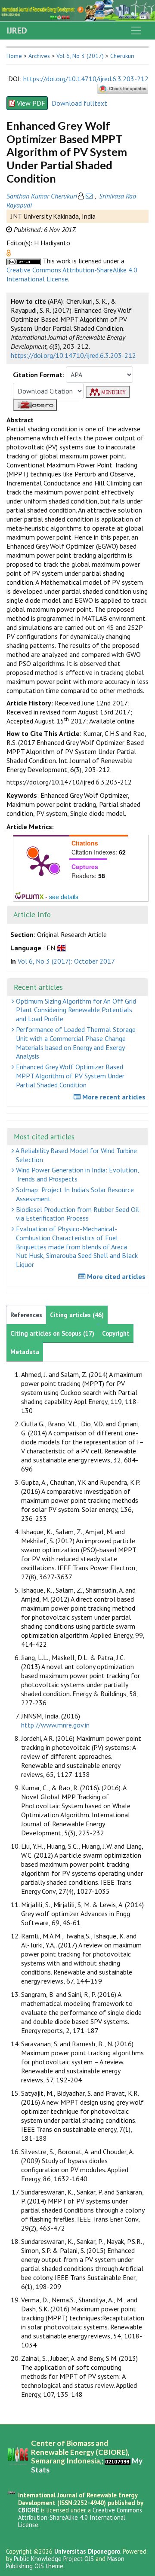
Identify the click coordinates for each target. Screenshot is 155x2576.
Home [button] (14, 56)
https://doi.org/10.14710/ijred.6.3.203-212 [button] (73, 355)
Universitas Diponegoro (87, 2551)
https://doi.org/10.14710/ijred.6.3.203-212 (86, 79)
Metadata (25, 1352)
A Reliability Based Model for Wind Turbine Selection (76, 1155)
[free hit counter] (118, 2461)
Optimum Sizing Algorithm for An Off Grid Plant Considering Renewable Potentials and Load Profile (75, 1010)
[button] (9, 252)
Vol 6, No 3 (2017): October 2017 (66, 961)
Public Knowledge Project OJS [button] (54, 2559)
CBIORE (29, 2510)
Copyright (116, 1333)
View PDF (31, 103)
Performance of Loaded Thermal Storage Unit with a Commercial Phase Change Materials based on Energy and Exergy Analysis (75, 1043)
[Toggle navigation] (136, 31)
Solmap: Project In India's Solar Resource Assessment (74, 1194)
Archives (39, 56)
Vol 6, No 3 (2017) (80, 56)
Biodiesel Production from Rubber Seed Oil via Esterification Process (77, 1214)
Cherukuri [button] (122, 56)
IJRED (17, 31)
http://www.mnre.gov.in (55, 1725)
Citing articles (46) (77, 1315)
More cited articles (115, 1276)
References (26, 1315)
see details (64, 897)
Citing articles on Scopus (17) (52, 1333)
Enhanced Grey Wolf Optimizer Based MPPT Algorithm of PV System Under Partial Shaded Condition (69, 1076)
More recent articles (113, 1097)
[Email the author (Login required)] (89, 196)
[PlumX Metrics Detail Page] (41, 864)
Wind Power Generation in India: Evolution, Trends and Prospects (77, 1174)
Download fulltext (79, 103)
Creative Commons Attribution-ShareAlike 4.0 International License (80, 2518)
